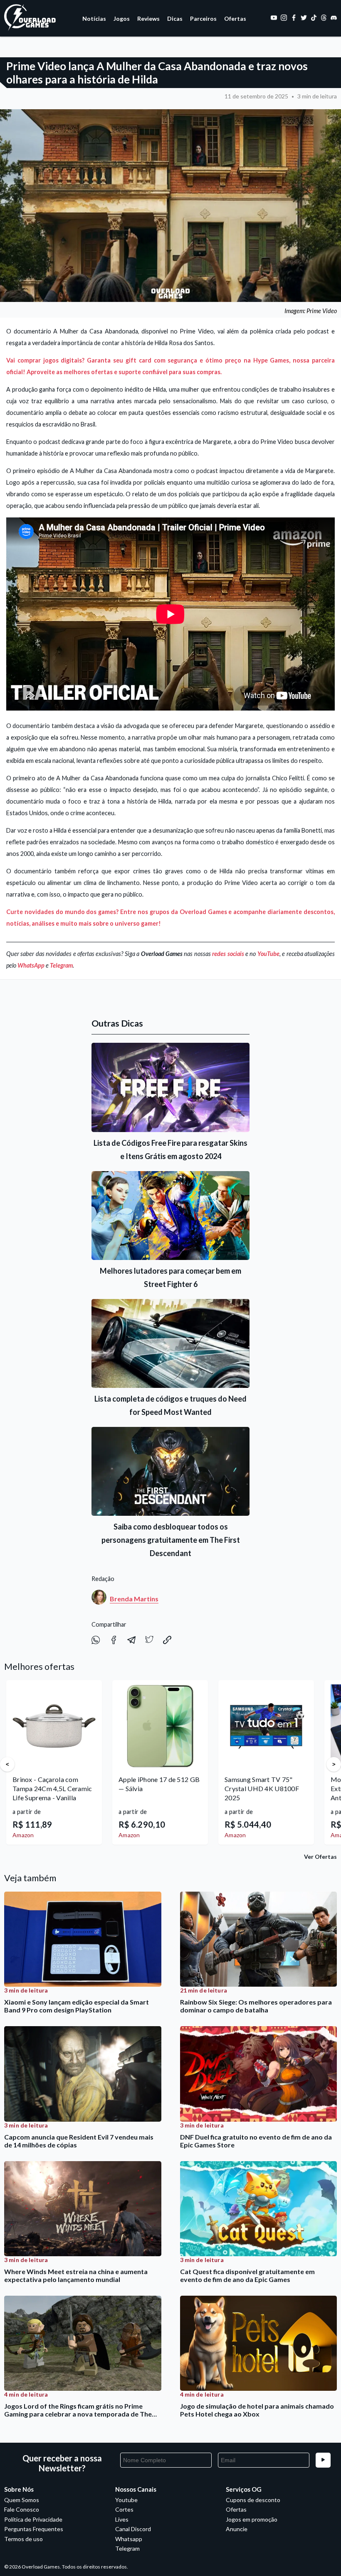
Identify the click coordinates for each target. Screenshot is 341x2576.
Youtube (126, 2500)
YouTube (268, 954)
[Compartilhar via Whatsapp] (96, 1642)
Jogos (122, 18)
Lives (122, 2519)
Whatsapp (129, 2539)
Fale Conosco (22, 2509)
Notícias (94, 18)
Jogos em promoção (252, 2519)
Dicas (175, 18)
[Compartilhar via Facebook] (114, 1642)
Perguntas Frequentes (34, 2529)
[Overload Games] (31, 29)
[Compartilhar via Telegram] (132, 1642)
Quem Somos (22, 2500)
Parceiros (203, 18)
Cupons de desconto (253, 2500)
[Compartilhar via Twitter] (150, 1642)
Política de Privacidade (33, 2519)
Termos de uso (23, 2539)
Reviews (148, 18)
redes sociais (228, 954)
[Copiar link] (167, 1642)
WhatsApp (31, 965)
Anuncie (237, 2529)
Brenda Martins (134, 1599)
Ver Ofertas (320, 1857)
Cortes (124, 2509)
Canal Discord (133, 2529)
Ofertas (235, 18)
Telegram (61, 965)
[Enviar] (323, 2460)
